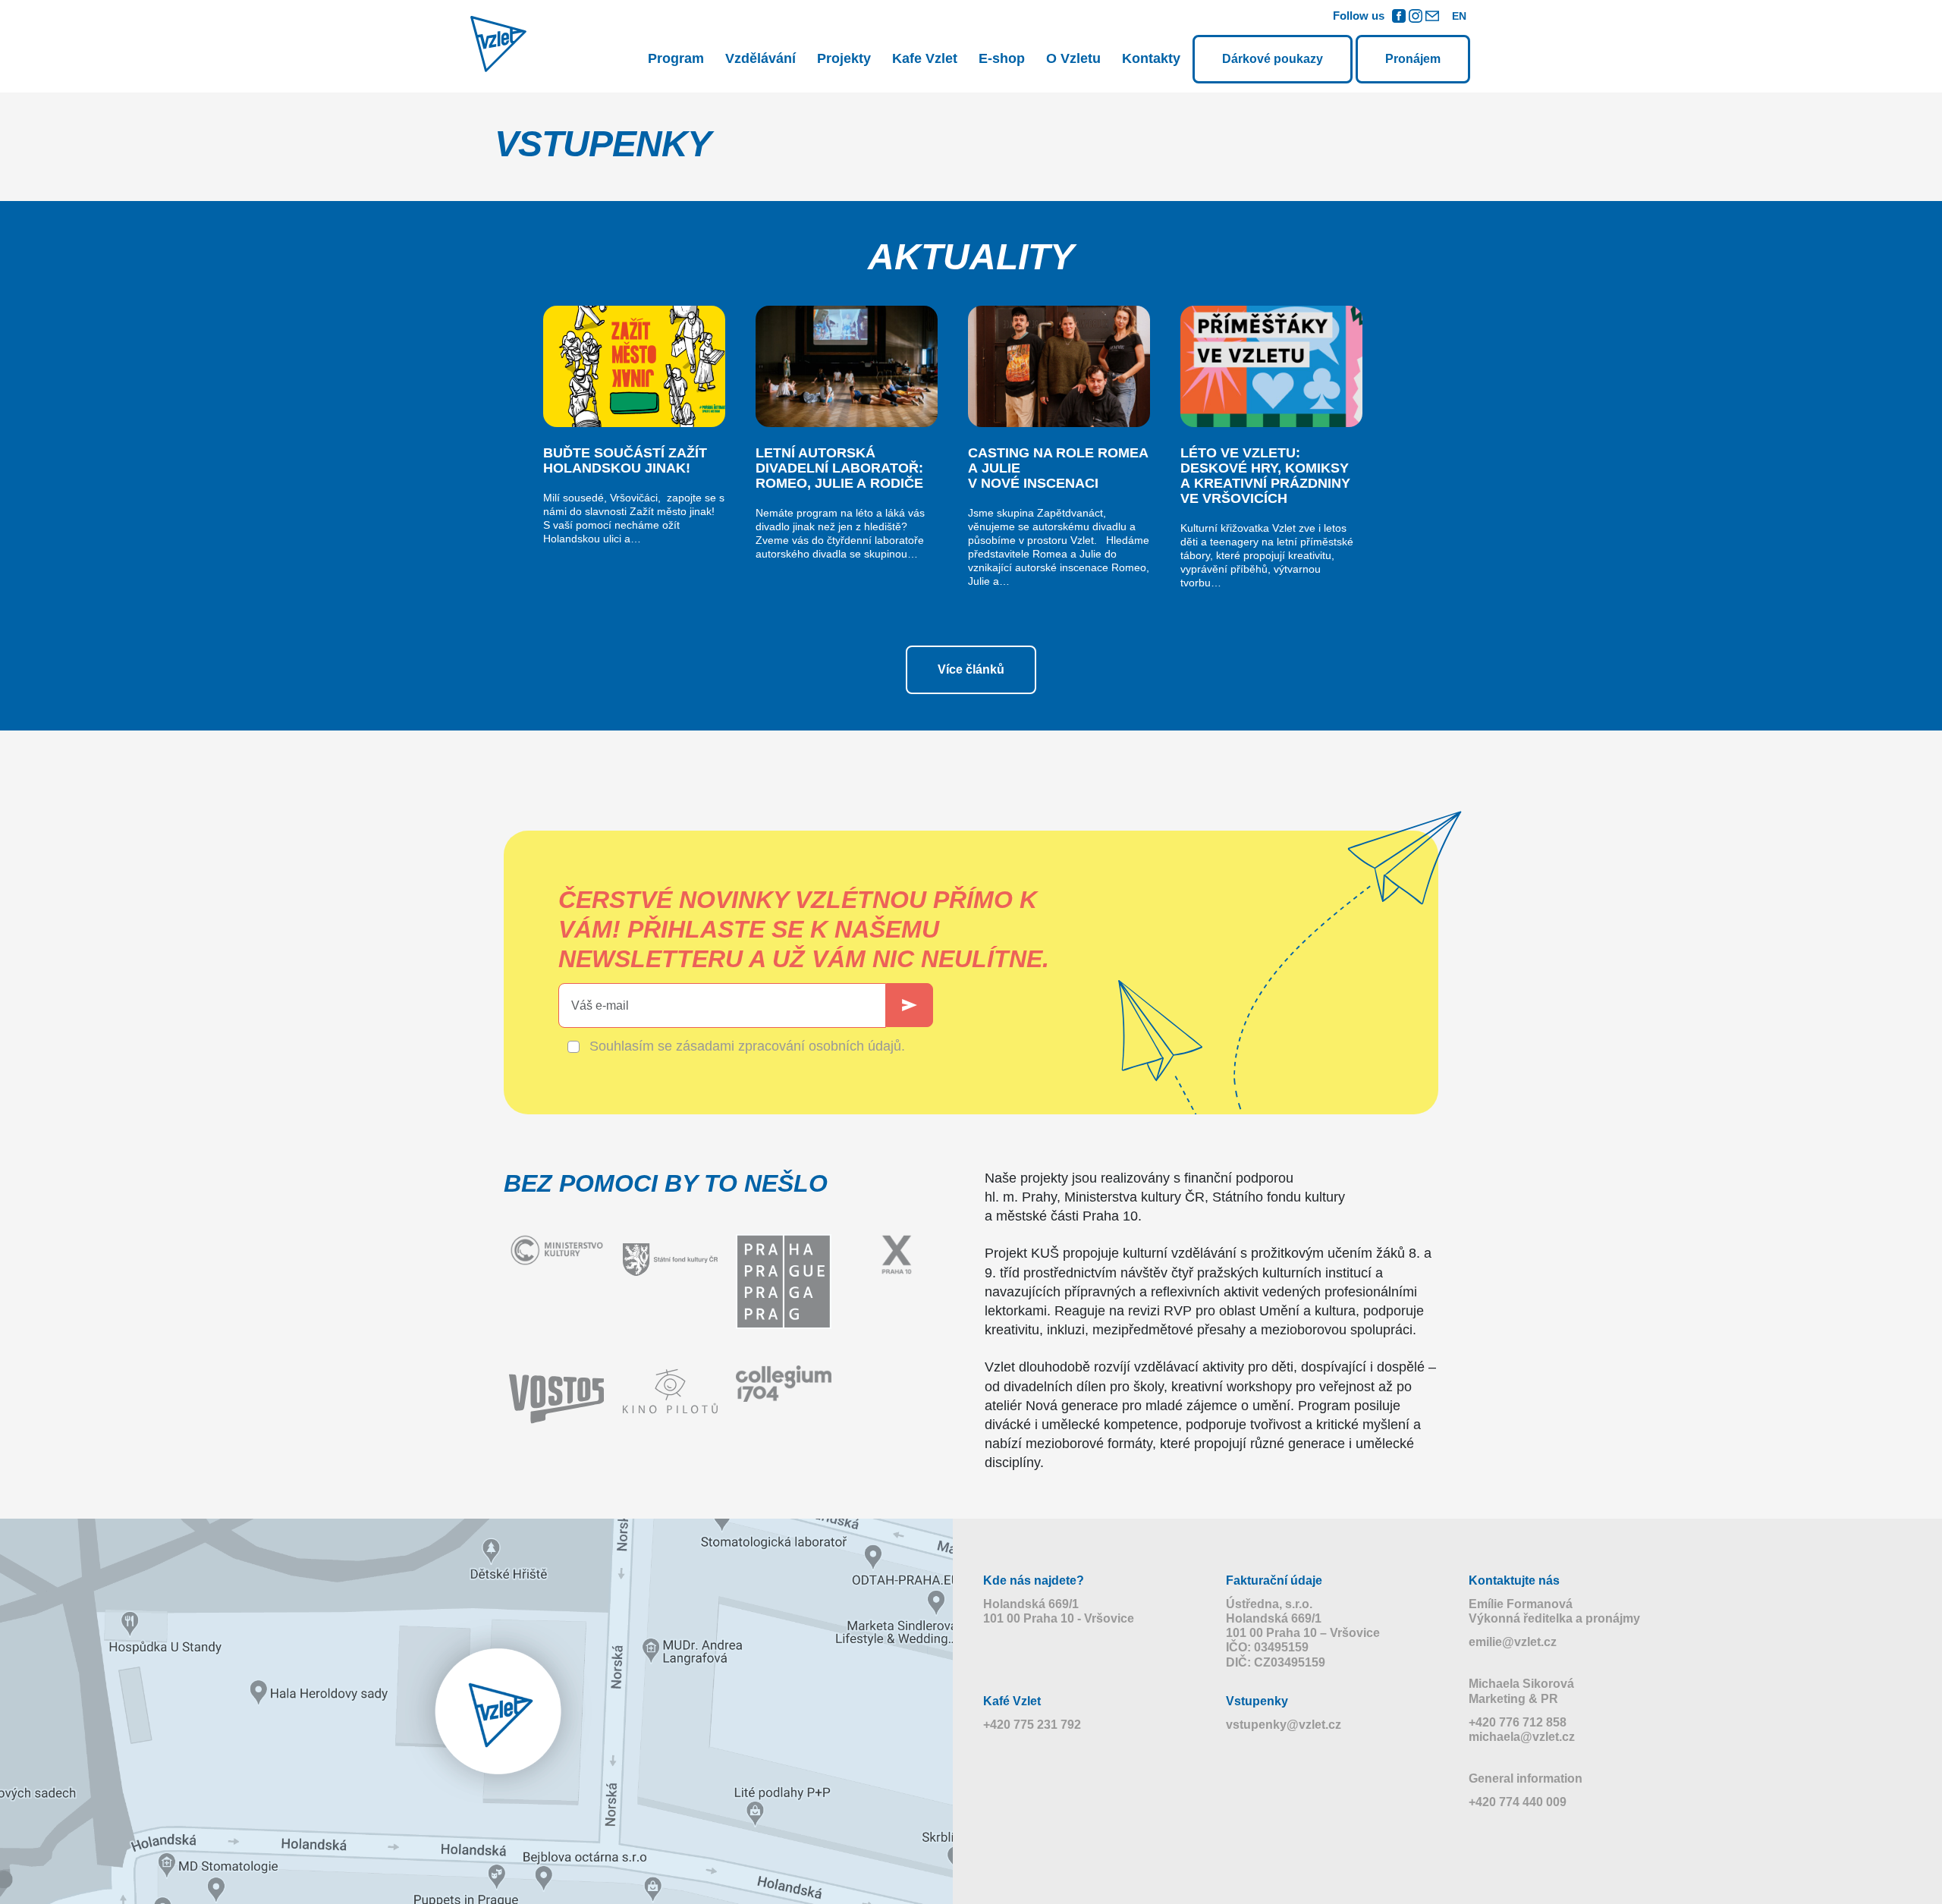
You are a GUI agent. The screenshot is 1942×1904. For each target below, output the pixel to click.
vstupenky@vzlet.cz (1284, 1725)
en (1459, 16)
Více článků (971, 669)
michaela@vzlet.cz (1522, 1737)
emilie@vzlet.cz (1513, 1642)
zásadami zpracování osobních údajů (789, 1046)
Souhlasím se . (747, 1046)
